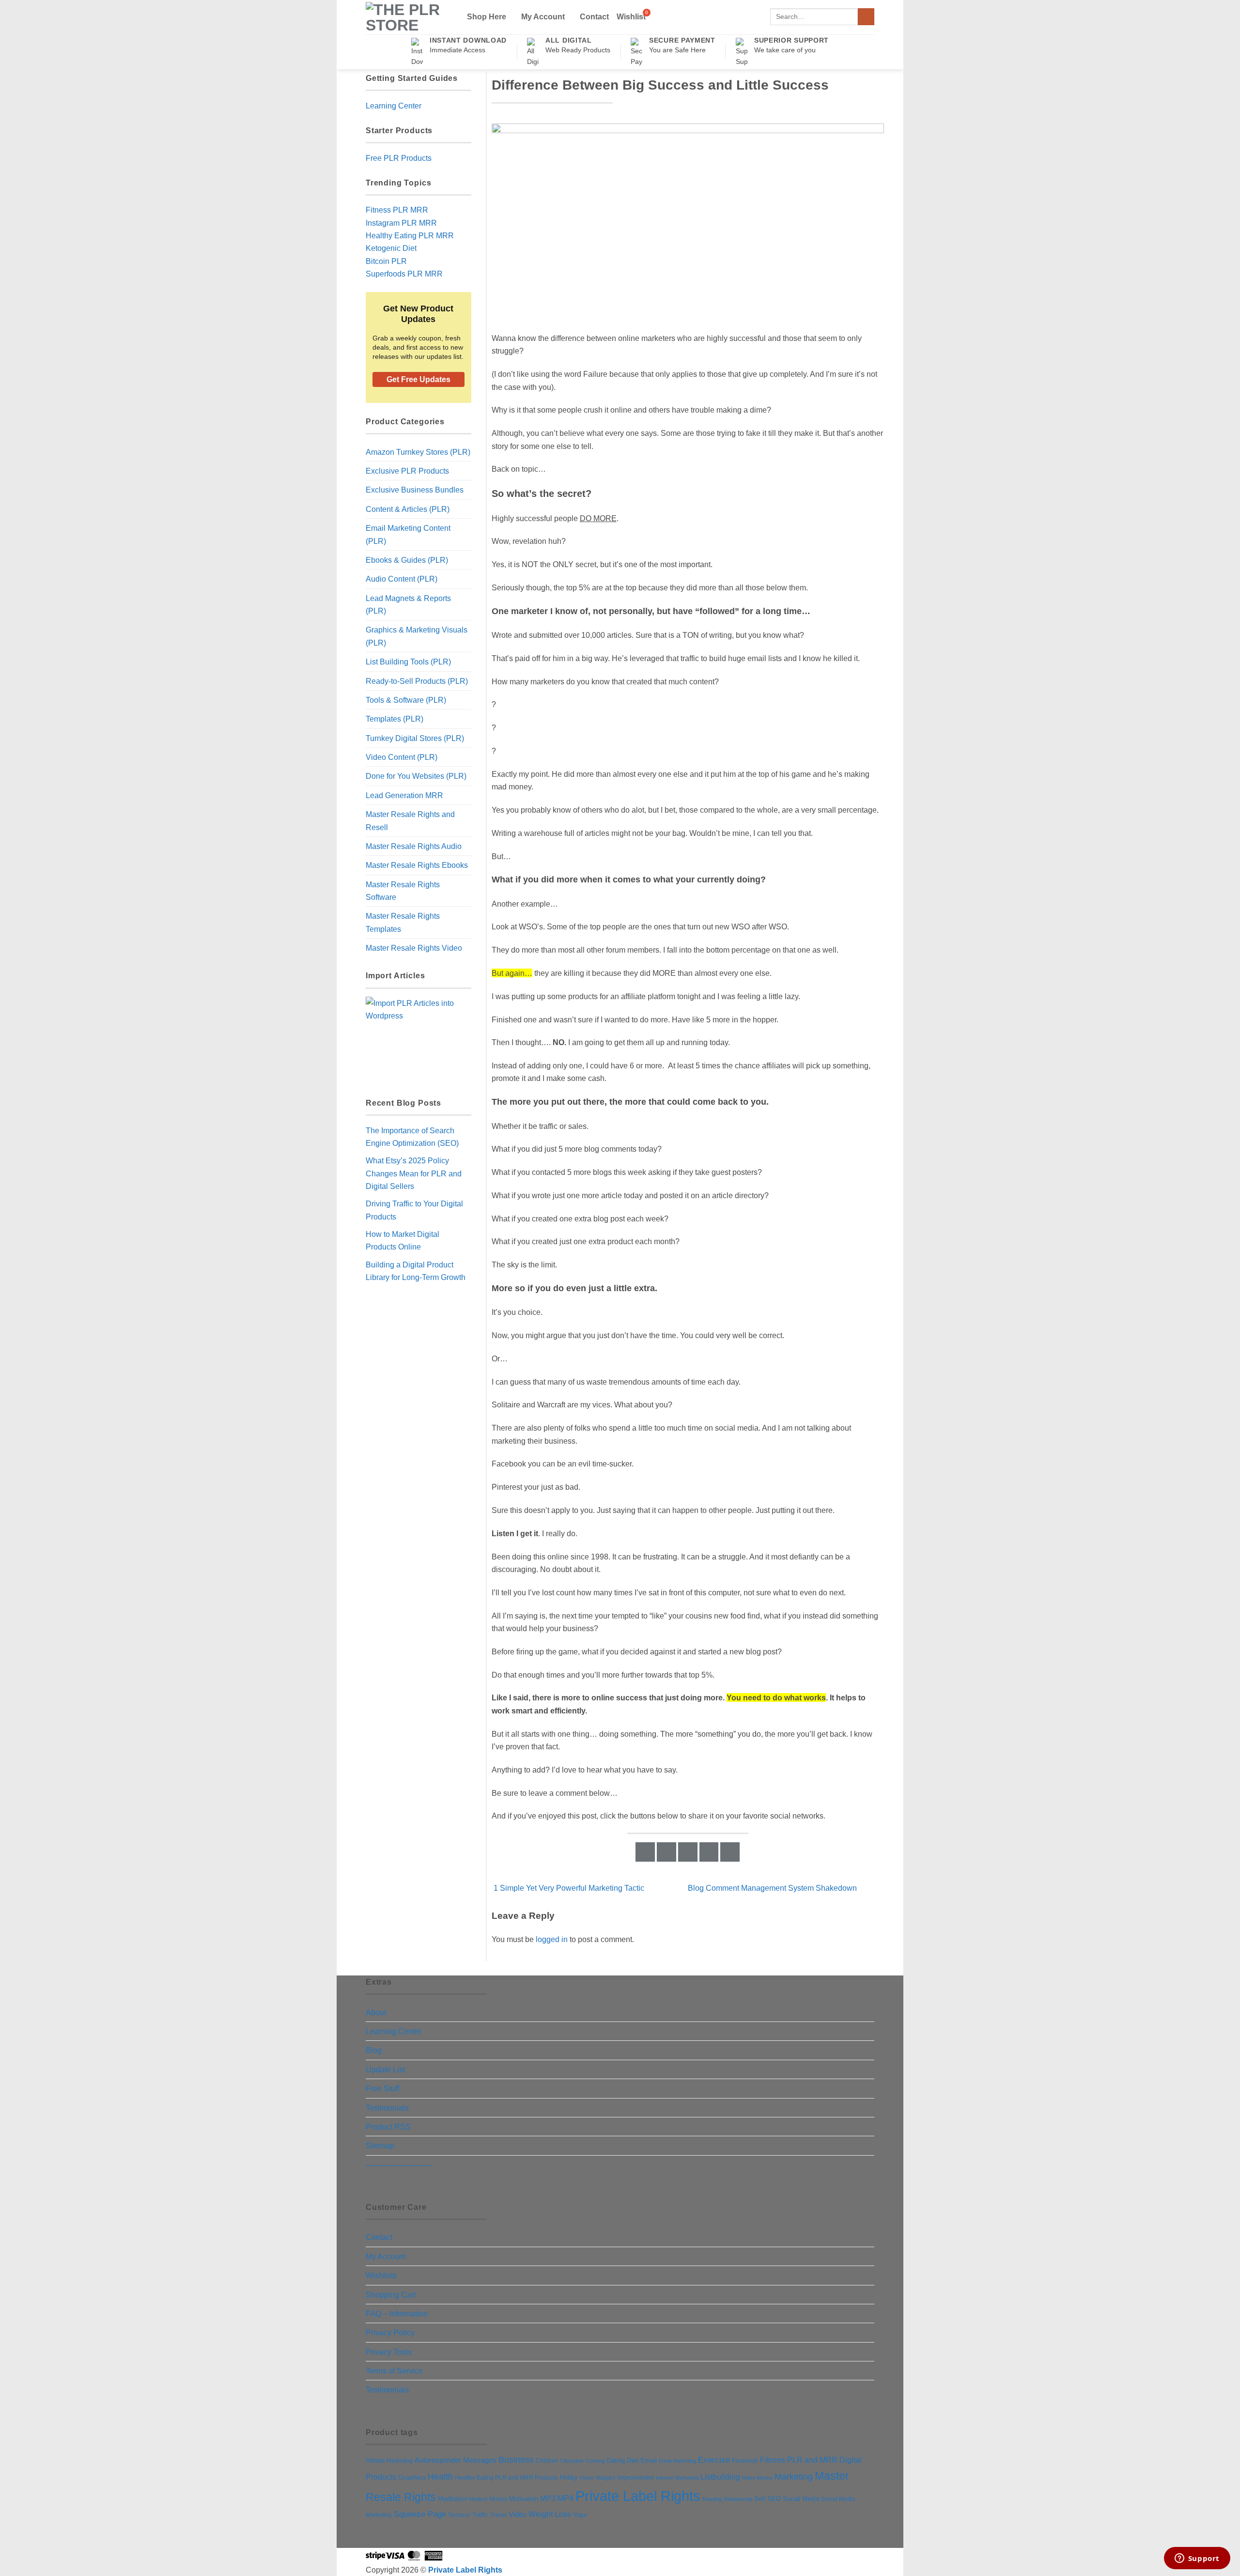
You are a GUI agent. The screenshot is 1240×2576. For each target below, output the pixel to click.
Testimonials (387, 2108)
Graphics (412, 2477)
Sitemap (380, 2145)
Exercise (714, 2460)
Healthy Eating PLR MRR (410, 235)
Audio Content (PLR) (402, 579)
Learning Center (394, 106)
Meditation (452, 2499)
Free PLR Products (399, 158)
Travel (498, 2515)
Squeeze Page (420, 2514)
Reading (712, 2499)
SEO (774, 2499)
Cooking (595, 2461)
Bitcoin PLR (386, 261)
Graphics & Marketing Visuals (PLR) (417, 636)
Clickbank (572, 2461)
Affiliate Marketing (389, 2460)
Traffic (480, 2515)
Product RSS (388, 2127)
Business (516, 2460)
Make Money (757, 2478)
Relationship (738, 2499)
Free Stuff (382, 2088)
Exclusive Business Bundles (415, 490)
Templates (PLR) (395, 719)
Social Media (801, 2499)
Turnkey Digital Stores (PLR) (415, 738)
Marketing (794, 2477)
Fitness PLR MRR (397, 210)
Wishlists (381, 2275)
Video (518, 2514)
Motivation (524, 2499)
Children (547, 2461)
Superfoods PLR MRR (404, 274)
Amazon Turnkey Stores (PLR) (418, 452)
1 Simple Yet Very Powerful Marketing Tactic (568, 1888)
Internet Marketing (677, 2478)
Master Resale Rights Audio (414, 846)
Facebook (745, 2461)
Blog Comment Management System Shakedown (773, 1888)
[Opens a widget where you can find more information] (1197, 2559)
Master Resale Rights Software (403, 891)
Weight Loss (550, 2514)
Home (587, 2478)
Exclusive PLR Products (407, 471)
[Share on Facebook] (645, 1852)
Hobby (569, 2477)
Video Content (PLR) (402, 757)
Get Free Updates (418, 379)
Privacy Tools (389, 2352)
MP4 (565, 2498)
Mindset (478, 2499)
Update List (385, 2069)
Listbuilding (720, 2477)
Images (605, 2478)
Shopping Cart (391, 2295)
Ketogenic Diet (391, 248)
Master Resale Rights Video (414, 948)
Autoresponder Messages (456, 2460)
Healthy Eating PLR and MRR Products (506, 2477)
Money (498, 2499)
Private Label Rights (638, 2496)
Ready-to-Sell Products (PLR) (417, 681)
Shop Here (487, 16)
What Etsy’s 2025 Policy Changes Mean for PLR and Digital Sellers (414, 1173)
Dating (616, 2460)
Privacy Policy (390, 2332)
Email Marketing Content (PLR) (408, 534)
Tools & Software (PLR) (406, 700)
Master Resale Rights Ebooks (417, 865)
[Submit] (866, 17)
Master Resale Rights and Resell (410, 820)
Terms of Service (394, 2371)
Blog (374, 2050)
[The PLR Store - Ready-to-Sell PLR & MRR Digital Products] (408, 17)
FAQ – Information (397, 2314)
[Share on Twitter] (666, 1852)
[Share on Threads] (688, 1852)
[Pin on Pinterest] (709, 1852)
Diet (633, 2460)
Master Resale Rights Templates (403, 922)
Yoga (580, 2515)
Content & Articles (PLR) (408, 509)
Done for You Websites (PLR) (416, 776)
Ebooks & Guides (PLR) (407, 560)
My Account (543, 16)
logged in (552, 1939)
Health (440, 2477)
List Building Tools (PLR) (408, 662)
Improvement (635, 2477)
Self (760, 2499)
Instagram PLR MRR (401, 223)
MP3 (548, 2499)
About (376, 2012)
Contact (594, 17)
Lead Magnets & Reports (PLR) (408, 604)
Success (459, 2515)
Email (649, 2460)
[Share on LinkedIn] (730, 1852)
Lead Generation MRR (404, 795)
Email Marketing (677, 2461)
